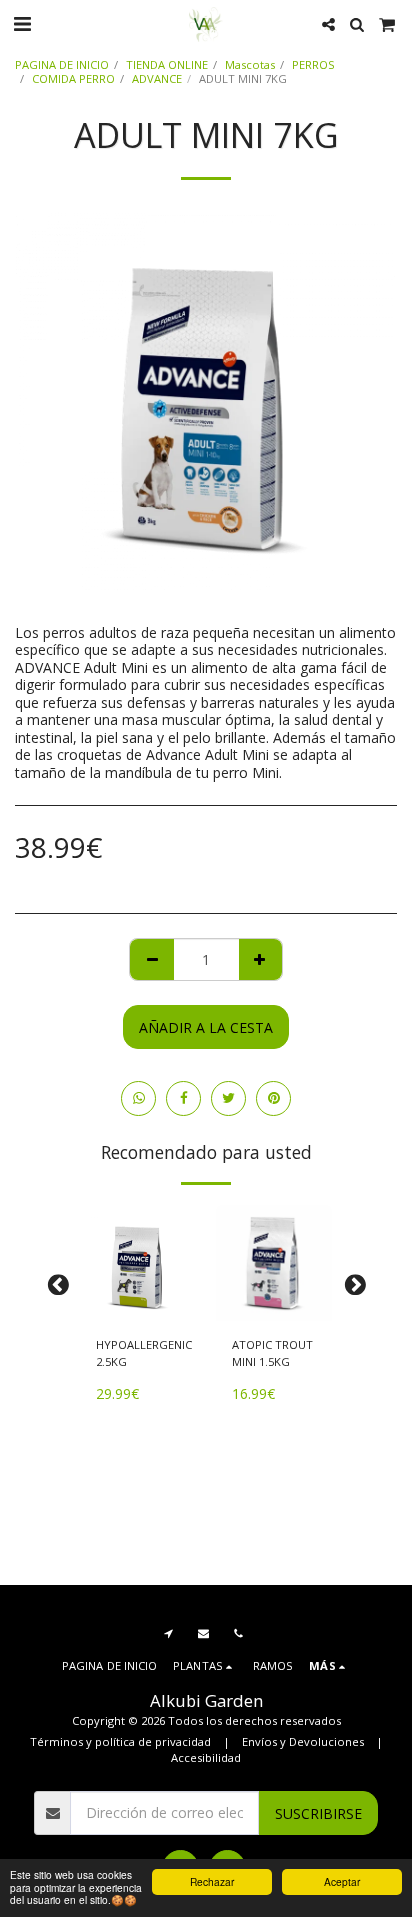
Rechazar (212, 1881)
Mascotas (250, 64)
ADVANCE (157, 78)
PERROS (313, 64)
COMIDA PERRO (73, 78)
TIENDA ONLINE (167, 64)
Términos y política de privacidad (120, 1741)
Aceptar (342, 1881)
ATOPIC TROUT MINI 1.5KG (272, 1353)
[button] (22, 23)
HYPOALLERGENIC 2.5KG (144, 1353)
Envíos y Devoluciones (303, 1741)
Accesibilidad (206, 1757)
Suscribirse (318, 1813)
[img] (138, 1263)
